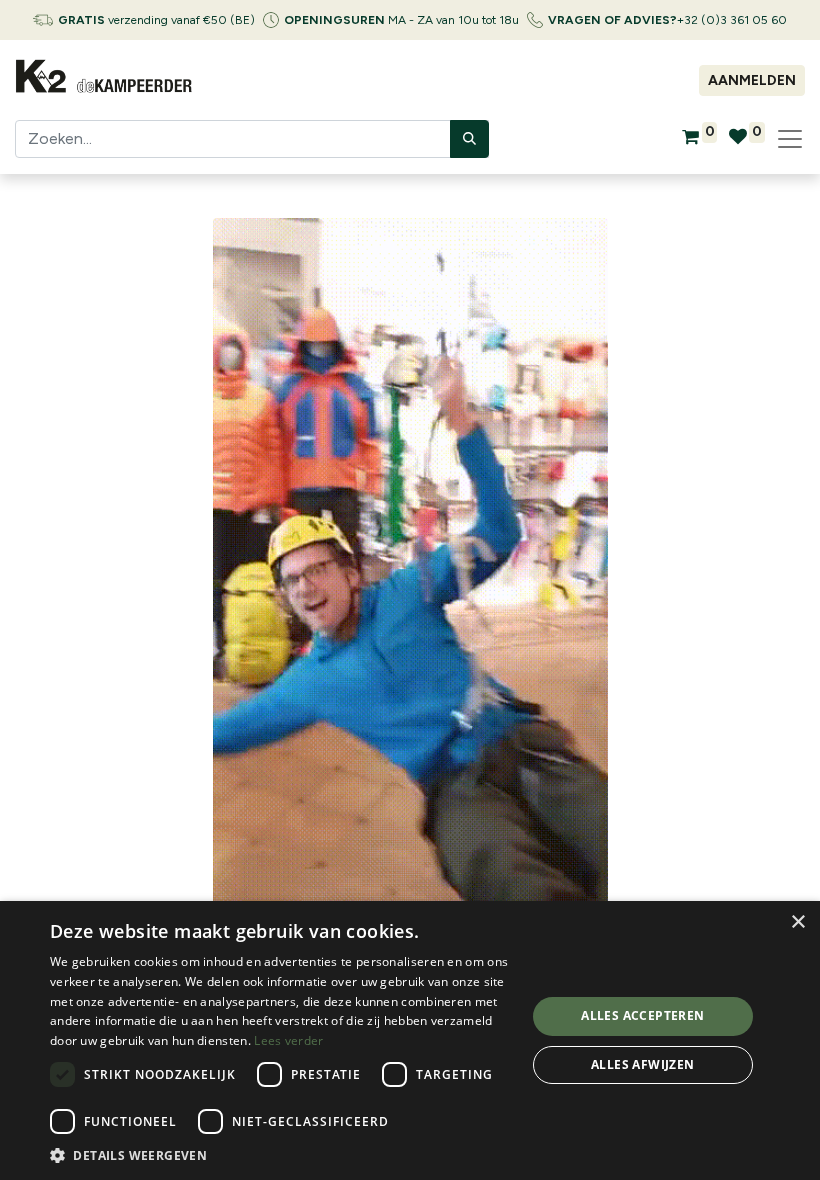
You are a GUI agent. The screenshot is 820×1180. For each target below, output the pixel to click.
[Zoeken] (469, 139)
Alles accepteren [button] (642, 1015)
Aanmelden (752, 80)
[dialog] (410, 1040)
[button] (281, 1155)
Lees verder (288, 1040)
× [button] (797, 922)
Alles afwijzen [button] (643, 1064)
